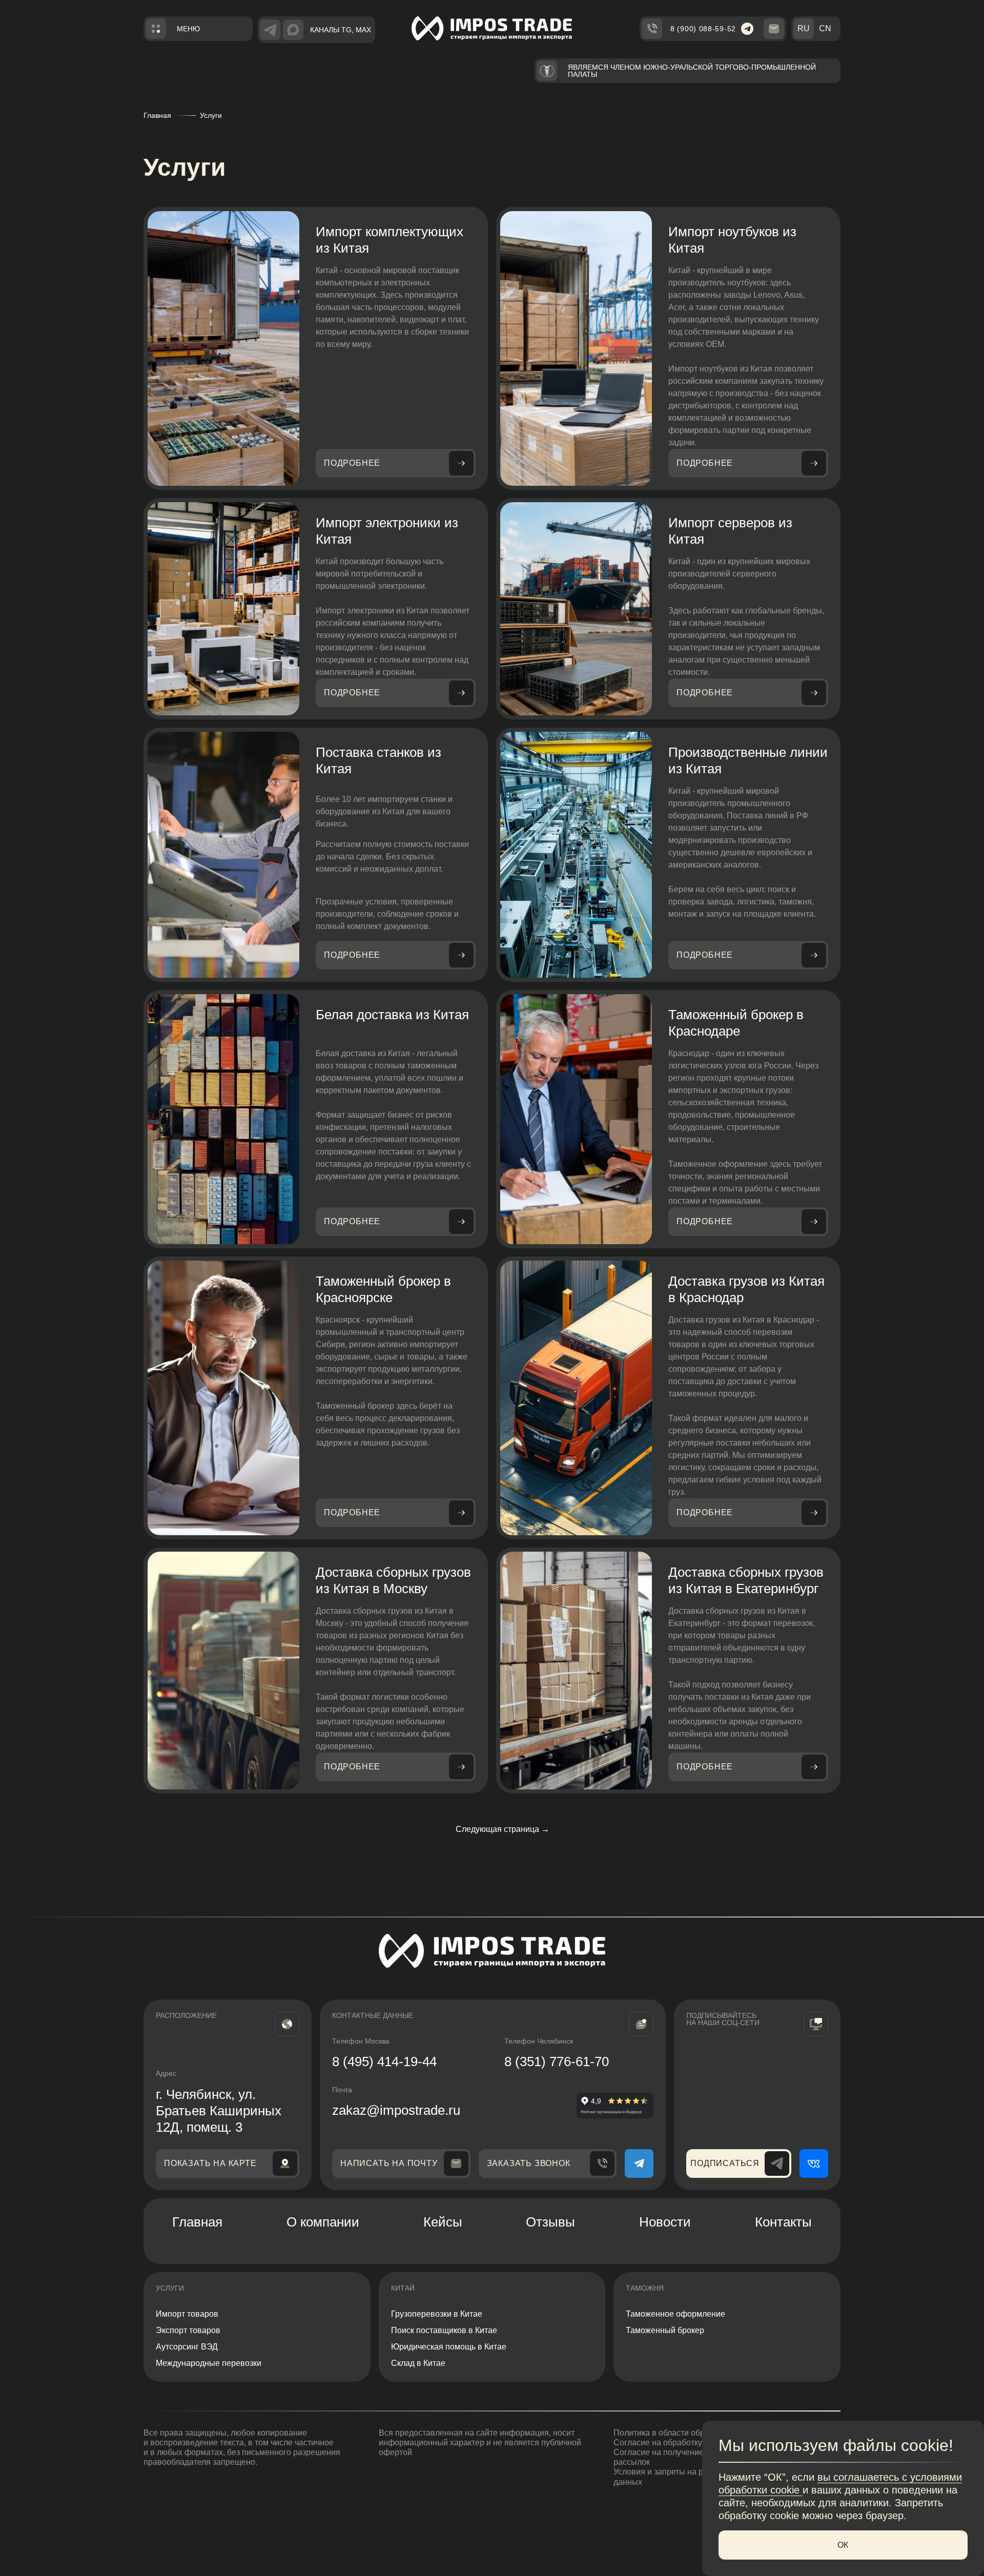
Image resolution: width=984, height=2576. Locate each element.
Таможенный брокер (665, 2330)
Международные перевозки (209, 2363)
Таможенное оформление (675, 2314)
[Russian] (804, 29)
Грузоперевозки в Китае (437, 2314)
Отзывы (550, 2222)
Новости (665, 2222)
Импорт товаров (187, 2314)
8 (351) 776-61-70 (557, 2062)
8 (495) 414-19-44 (384, 2062)
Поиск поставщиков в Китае (444, 2330)
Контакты (783, 2222)
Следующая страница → (503, 1829)
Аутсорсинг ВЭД (187, 2347)
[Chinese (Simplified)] (825, 29)
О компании (323, 2222)
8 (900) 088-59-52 (703, 29)
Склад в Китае (418, 2363)
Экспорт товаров (188, 2330)
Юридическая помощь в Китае (449, 2347)
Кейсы (443, 2222)
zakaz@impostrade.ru (396, 2110)
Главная (157, 115)
